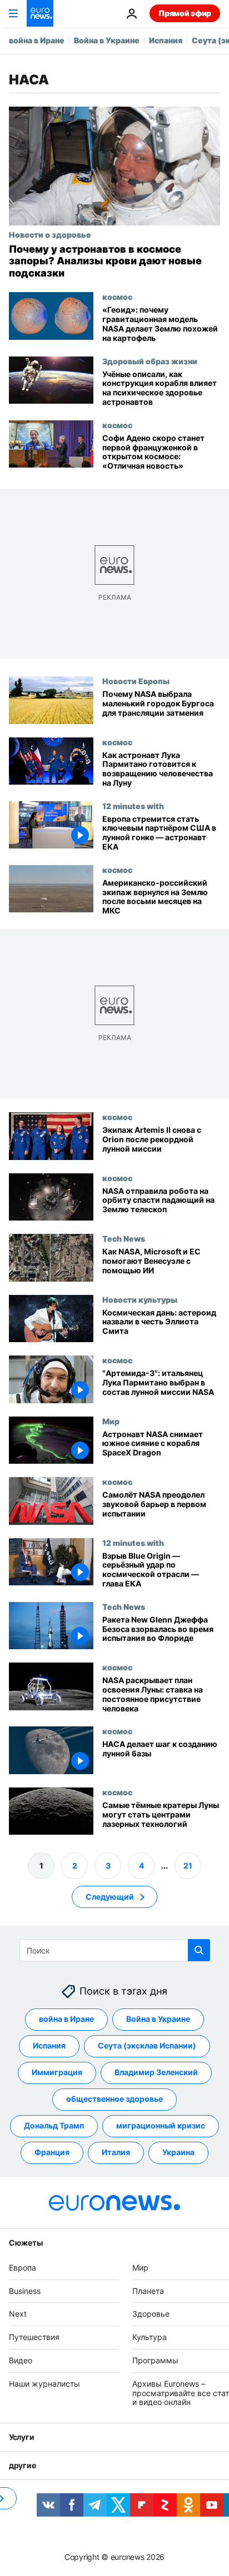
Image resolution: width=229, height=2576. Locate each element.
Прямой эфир (185, 13)
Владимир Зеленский (156, 2073)
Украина (178, 2153)
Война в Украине (107, 40)
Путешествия (34, 2338)
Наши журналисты (44, 2384)
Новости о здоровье (50, 234)
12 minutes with (133, 806)
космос (117, 297)
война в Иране (37, 40)
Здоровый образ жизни (150, 361)
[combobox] (115, 1950)
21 (188, 1866)
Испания (166, 40)
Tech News (124, 1238)
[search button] (199, 1950)
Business (25, 2291)
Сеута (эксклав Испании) (147, 2046)
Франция (52, 2153)
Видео (21, 2360)
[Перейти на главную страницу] (40, 13)
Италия (116, 2153)
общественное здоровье (114, 2099)
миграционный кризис (161, 2126)
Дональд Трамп (54, 2126)
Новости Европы (136, 681)
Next (18, 2314)
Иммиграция (57, 2073)
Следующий (110, 1897)
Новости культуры (140, 1299)
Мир (111, 1420)
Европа (23, 2268)
